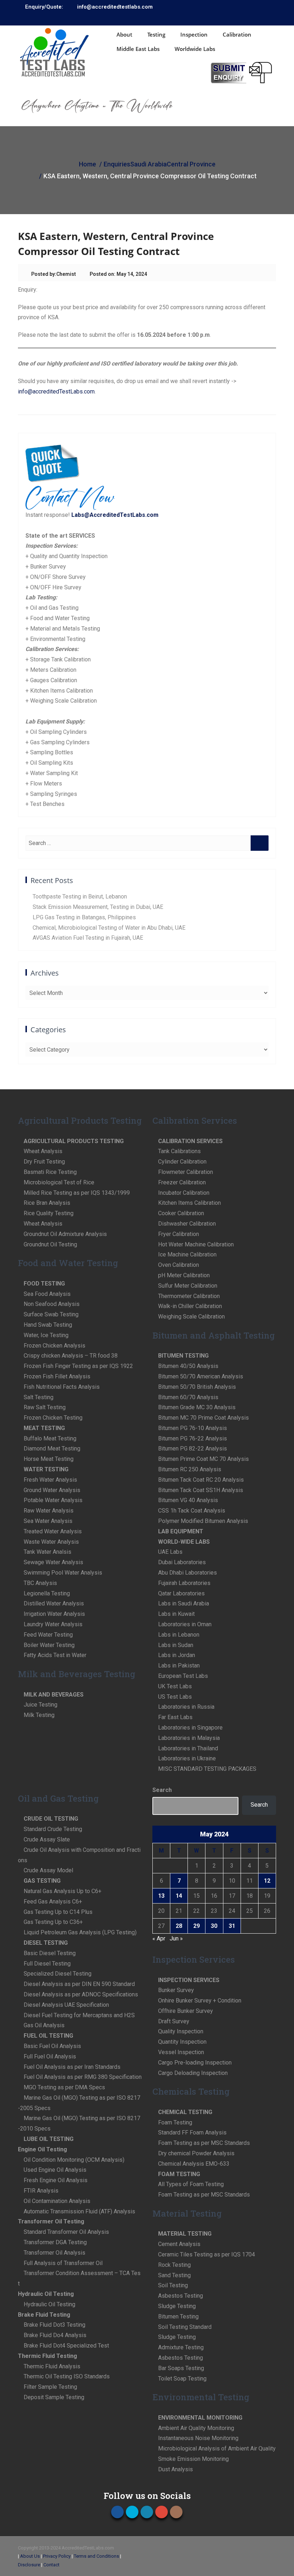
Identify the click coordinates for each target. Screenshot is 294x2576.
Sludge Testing (177, 2306)
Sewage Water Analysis (53, 1562)
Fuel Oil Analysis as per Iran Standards (72, 2067)
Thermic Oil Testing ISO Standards (67, 2376)
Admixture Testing (181, 2347)
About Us (30, 2556)
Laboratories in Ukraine (187, 1758)
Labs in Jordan (177, 1655)
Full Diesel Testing (47, 1964)
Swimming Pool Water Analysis (63, 1573)
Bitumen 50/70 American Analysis (201, 1376)
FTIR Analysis (41, 2191)
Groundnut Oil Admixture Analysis (65, 1234)
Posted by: (44, 274)
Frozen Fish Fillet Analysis (57, 1376)
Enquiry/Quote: (44, 7)
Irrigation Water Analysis (54, 1614)
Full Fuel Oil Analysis (50, 2056)
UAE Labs (170, 1552)
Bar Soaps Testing (181, 2368)
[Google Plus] (261, 17)
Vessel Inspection (181, 2052)
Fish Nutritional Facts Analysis (62, 1387)
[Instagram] (271, 17)
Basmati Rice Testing (50, 1172)
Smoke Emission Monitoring (193, 2459)
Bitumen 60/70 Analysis (188, 1397)
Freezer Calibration (182, 1182)
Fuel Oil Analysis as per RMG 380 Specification (83, 2077)
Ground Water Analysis (52, 1490)
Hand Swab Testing (48, 1325)
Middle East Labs (138, 49)
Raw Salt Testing (45, 1407)
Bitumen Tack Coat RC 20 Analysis (201, 1480)
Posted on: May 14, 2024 (118, 274)
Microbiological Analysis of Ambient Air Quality (217, 2448)
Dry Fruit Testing (44, 1162)
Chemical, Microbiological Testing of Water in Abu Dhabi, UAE (109, 928)
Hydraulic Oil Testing (49, 2304)
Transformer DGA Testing (55, 2242)
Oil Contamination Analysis (57, 2201)
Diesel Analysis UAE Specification (66, 2005)
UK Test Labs (175, 1686)
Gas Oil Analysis (44, 2025)
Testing (156, 34)
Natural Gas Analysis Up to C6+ (63, 1891)
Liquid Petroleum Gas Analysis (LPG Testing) (80, 1932)
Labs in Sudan (176, 1645)
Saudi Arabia (148, 164)
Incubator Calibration (184, 1193)
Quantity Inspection (182, 2042)
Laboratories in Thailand (188, 1748)
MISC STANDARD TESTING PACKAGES (207, 1769)
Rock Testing (174, 2265)
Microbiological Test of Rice (59, 1182)
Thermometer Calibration (189, 1296)
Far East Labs (175, 1717)
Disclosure (29, 2565)
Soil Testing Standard (185, 2327)
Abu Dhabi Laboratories (188, 1573)
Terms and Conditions (96, 2556)
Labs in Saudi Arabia (184, 1603)
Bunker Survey (176, 1990)
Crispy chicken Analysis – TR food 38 (71, 1356)
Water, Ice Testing (46, 1335)
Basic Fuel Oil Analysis (52, 2046)
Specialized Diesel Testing (58, 1974)
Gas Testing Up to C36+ (53, 1922)
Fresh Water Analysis (50, 1480)
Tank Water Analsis (48, 1552)
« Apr (159, 1938)
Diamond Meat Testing (52, 1449)
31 (232, 1926)
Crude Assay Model (48, 1870)
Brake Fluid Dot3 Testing (54, 2325)
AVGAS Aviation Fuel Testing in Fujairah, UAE (88, 938)
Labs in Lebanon (179, 1635)
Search (162, 1790)
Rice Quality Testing (49, 1213)
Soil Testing (173, 2285)
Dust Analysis (176, 2469)
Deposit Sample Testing (54, 2397)
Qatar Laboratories (181, 1593)
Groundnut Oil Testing (50, 1244)
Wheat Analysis (43, 1151)
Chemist (66, 274)
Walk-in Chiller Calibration (190, 1306)
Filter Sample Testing (50, 2387)
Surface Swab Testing (51, 1314)
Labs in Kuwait (176, 1614)
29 (196, 1926)
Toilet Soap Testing (182, 2379)
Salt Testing (39, 1397)
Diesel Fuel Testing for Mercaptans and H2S (79, 2015)
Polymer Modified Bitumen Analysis (203, 1521)
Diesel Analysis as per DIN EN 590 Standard (79, 1984)
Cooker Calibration (181, 1213)
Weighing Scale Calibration (191, 1317)
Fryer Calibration (179, 1234)
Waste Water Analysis (51, 1542)
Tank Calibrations (179, 1151)
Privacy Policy (57, 2556)
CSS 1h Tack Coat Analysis (192, 1511)
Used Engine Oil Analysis (55, 2170)
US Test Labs (175, 1697)
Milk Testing (39, 1715)
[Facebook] (228, 17)
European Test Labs (183, 1676)
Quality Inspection (181, 2031)
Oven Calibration (179, 1265)
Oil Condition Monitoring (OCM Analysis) (74, 2160)
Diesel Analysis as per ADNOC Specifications (81, 1994)
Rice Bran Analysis (47, 1203)
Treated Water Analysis (53, 1531)
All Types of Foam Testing (191, 2184)
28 (179, 1926)
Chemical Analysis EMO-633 (194, 2164)
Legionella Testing (47, 1593)
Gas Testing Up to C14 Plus (58, 1912)
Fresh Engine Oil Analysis (56, 2180)
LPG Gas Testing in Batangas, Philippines (84, 917)
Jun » (176, 1938)
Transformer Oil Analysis (54, 2253)
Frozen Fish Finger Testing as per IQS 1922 (78, 1366)
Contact (51, 2565)
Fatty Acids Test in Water (55, 1655)
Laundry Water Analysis (53, 1624)
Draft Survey (174, 2021)
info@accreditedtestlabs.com (115, 7)
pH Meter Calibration (184, 1275)
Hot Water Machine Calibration (196, 1244)
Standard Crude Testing (53, 1829)
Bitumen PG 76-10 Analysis (193, 1428)
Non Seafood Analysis (52, 1304)
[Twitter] (239, 17)
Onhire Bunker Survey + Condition (200, 2001)
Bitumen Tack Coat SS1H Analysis (201, 1490)
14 (179, 1896)
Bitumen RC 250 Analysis (190, 1469)
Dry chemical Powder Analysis (196, 2153)
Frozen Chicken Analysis (54, 1346)
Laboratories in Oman (185, 1624)
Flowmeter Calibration (186, 1172)
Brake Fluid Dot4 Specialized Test (66, 2346)
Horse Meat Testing (49, 1459)
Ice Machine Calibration (187, 1254)
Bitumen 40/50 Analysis (188, 1366)
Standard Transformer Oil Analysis (66, 2232)
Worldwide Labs (195, 49)
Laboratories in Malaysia (189, 1738)
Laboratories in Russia (186, 1707)
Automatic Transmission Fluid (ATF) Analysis (79, 2211)
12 (267, 1881)
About (124, 34)
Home (87, 164)
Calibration (237, 34)
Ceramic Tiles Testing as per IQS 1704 (207, 2254)
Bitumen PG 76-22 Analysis (193, 1438)
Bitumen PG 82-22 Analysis (193, 1449)
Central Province (191, 164)
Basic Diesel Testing (50, 1953)
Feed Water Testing (48, 1635)
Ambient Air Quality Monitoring (196, 2428)
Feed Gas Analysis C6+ (53, 1902)
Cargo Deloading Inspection (193, 2073)
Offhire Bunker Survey (186, 2011)
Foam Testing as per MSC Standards (204, 2143)
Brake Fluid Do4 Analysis (55, 2335)
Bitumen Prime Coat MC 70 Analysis (203, 1459)
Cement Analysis (179, 2244)
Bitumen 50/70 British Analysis (197, 1387)
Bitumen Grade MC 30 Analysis (197, 1407)
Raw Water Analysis (49, 1511)
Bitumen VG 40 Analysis (188, 1500)
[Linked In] (250, 17)
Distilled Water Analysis (54, 1603)
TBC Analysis (40, 1583)
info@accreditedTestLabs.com (56, 391)
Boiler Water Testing (49, 1645)
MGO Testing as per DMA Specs (64, 2087)
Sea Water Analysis (48, 1521)
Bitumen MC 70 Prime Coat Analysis (203, 1418)
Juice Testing (41, 1705)
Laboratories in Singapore (190, 1728)
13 (161, 1896)
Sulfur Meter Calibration (188, 1286)
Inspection (194, 34)
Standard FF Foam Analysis (192, 2132)
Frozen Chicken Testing (53, 1418)
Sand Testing (174, 2275)
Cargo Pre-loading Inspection (195, 2063)
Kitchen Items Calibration (189, 1203)
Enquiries (117, 164)
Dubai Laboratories (182, 1562)
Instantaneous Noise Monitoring (198, 2438)
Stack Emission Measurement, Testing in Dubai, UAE (98, 907)
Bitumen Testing (178, 2316)
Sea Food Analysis (47, 1294)
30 (214, 1926)
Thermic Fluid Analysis (52, 2366)
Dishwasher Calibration (187, 1224)
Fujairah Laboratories (184, 1583)
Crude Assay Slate (47, 1839)
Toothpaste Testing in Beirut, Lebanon (80, 897)
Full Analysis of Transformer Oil (63, 2263)
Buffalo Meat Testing (50, 1438)
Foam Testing (175, 2122)
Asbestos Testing (181, 2296)
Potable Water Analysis (53, 1500)
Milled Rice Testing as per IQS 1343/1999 (77, 1193)
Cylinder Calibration (182, 1162)
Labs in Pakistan (179, 1666)
